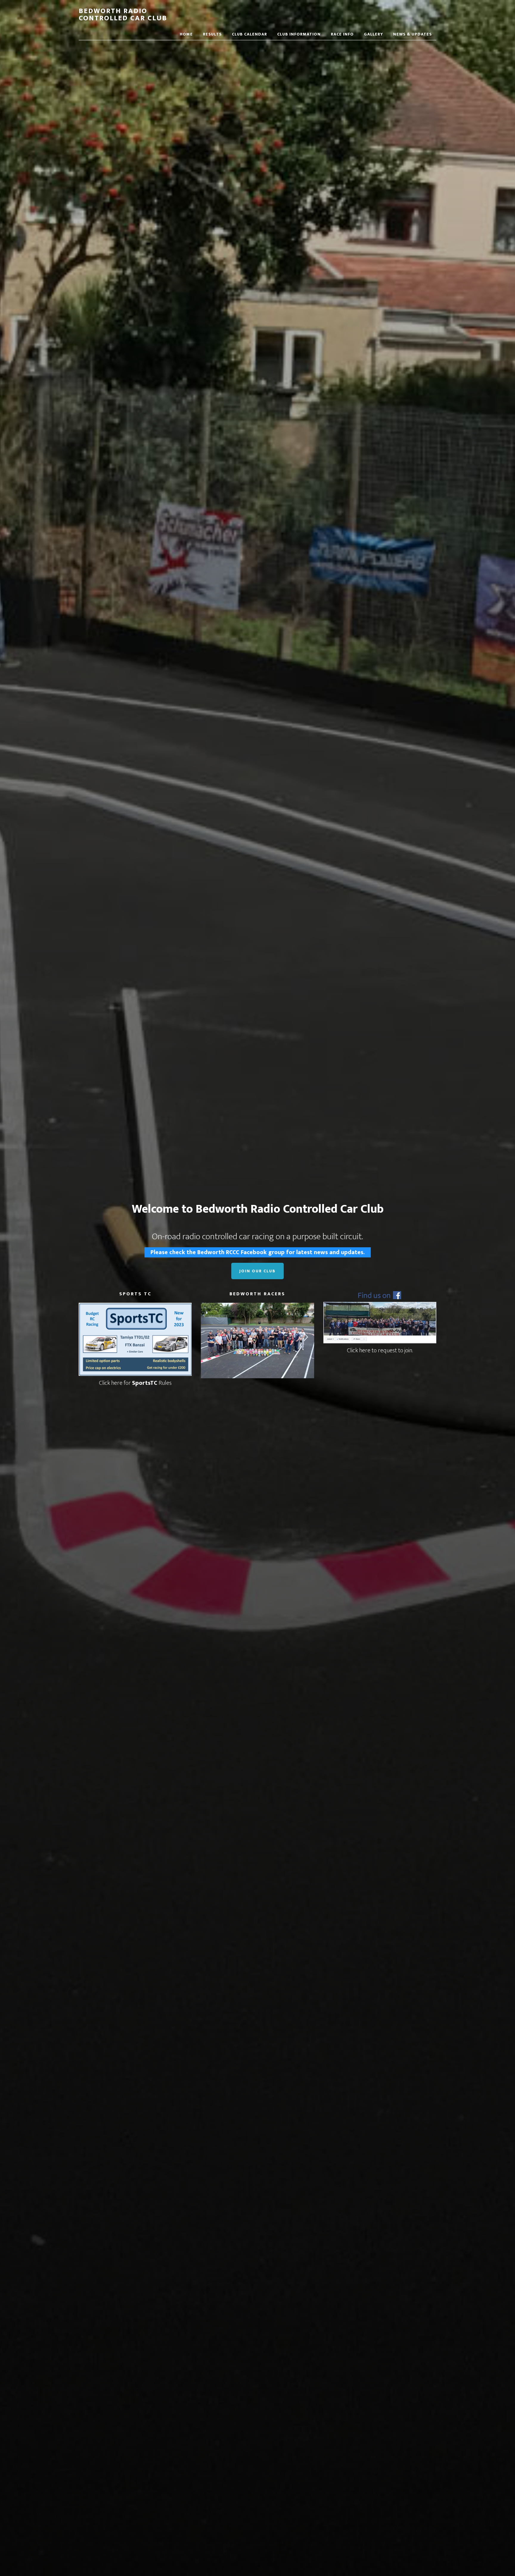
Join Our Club (257, 1271)
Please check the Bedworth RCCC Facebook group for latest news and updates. (258, 1252)
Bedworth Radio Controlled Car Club (123, 15)
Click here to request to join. (380, 1350)
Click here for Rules (135, 1383)
